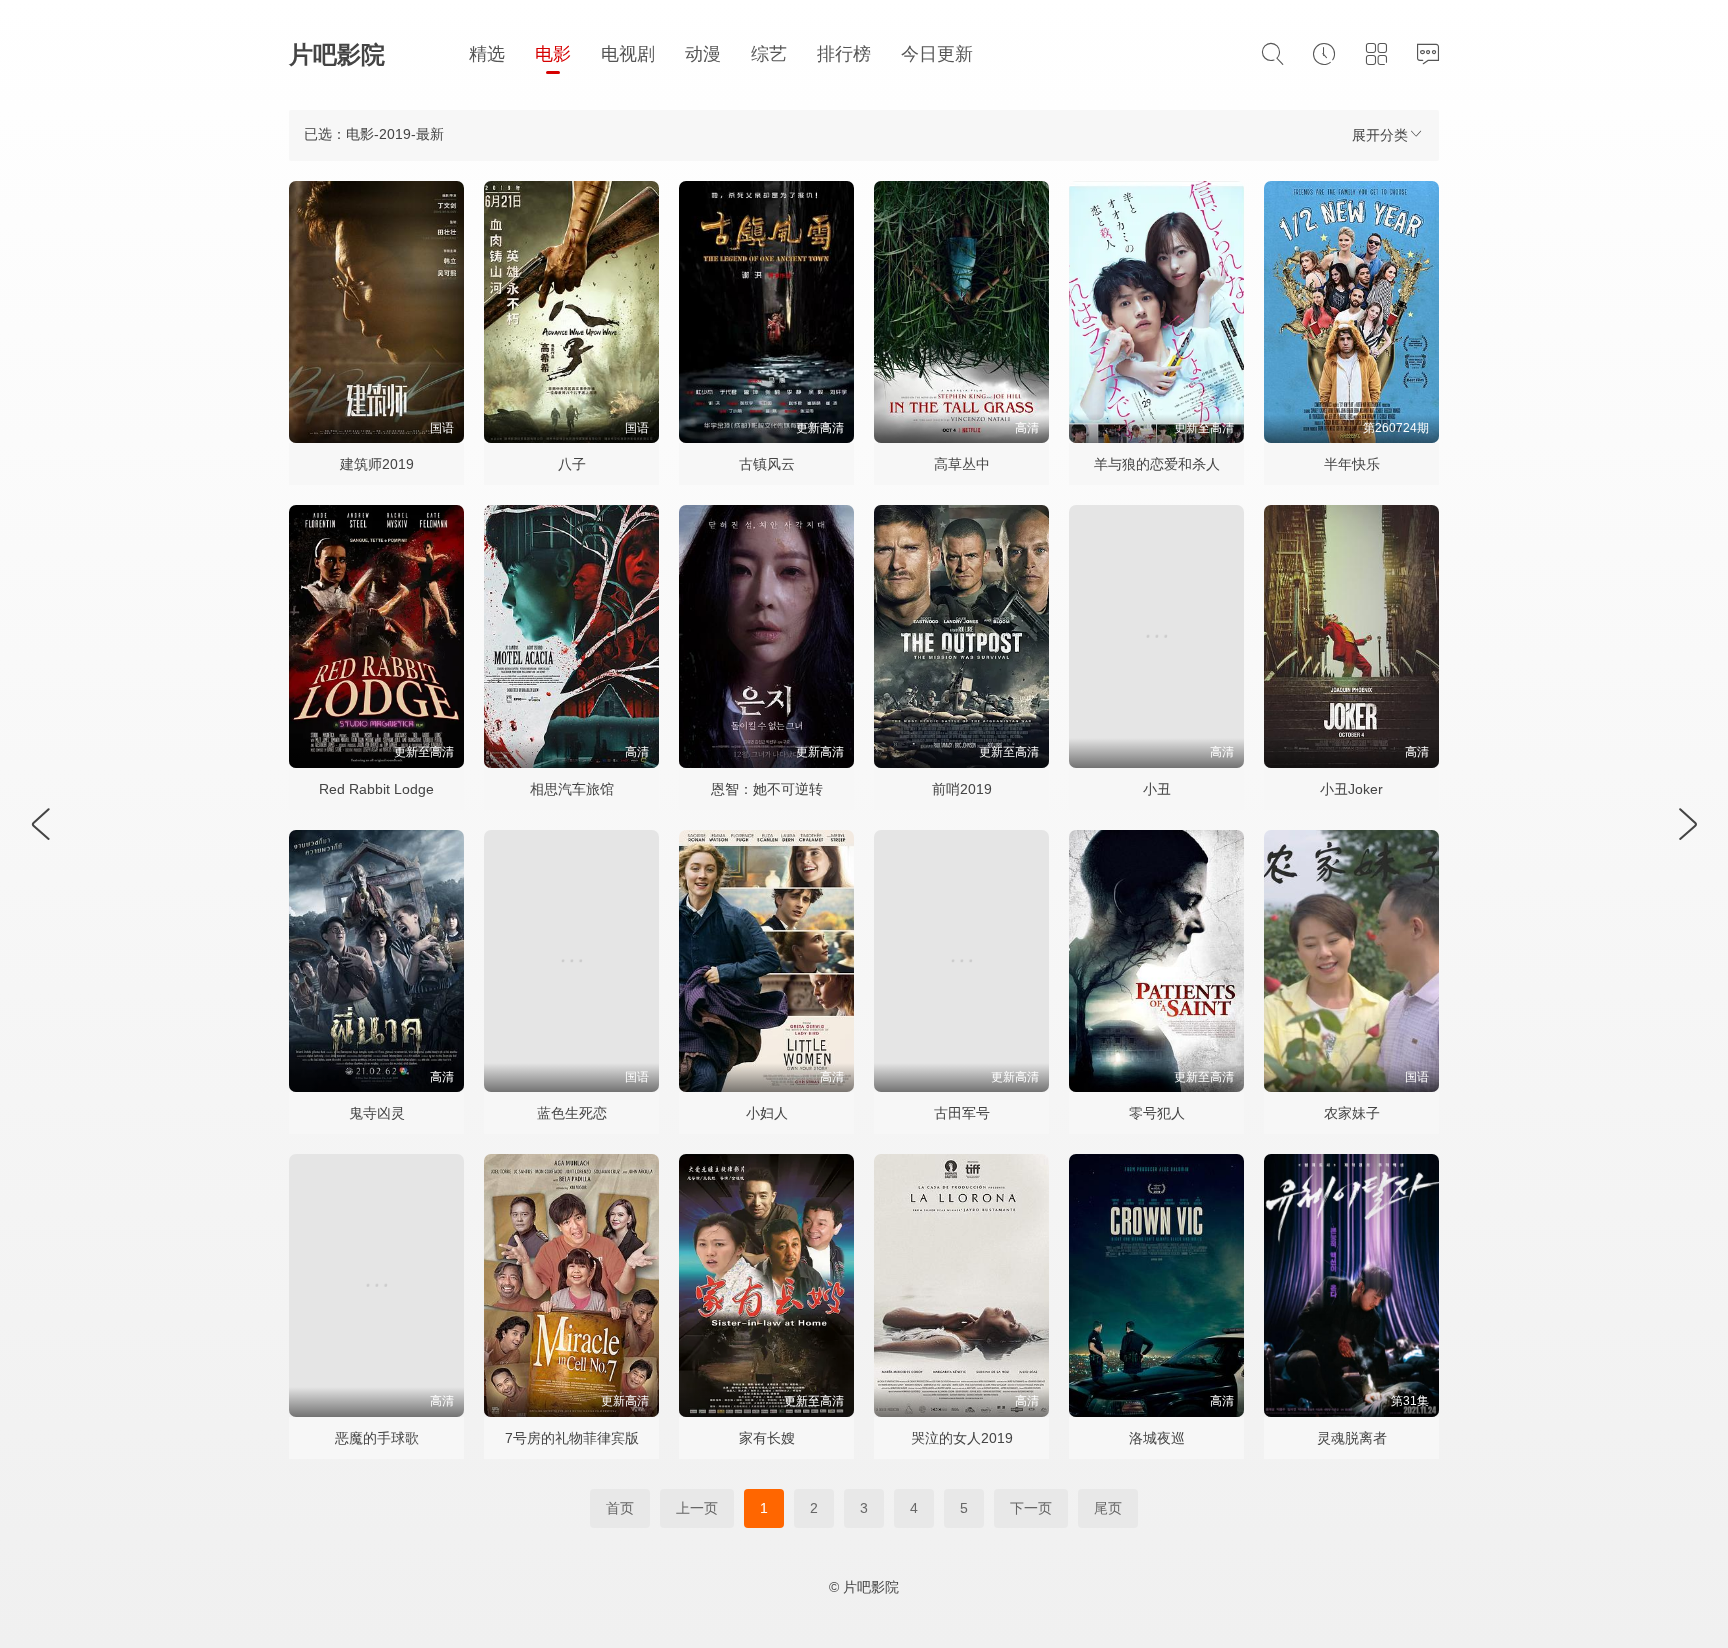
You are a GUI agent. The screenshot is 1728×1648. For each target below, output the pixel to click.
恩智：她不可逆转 (767, 789)
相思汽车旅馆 (572, 789)
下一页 (1031, 1508)
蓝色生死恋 (572, 1113)
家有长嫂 (767, 1438)
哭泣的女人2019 (962, 1438)
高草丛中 (962, 464)
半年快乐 (1352, 464)
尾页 (1108, 1508)
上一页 (697, 1508)
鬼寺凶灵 (377, 1113)
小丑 (1157, 789)
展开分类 (1380, 135)
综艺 (769, 54)
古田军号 (962, 1113)
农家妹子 (1352, 1113)
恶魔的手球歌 (377, 1438)
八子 (572, 464)
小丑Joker (1351, 789)
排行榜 (844, 54)
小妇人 (767, 1113)
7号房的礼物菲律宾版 (572, 1438)
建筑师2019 (377, 464)
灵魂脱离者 (1352, 1438)
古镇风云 (767, 464)
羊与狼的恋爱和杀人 (1157, 464)
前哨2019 (962, 789)
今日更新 (937, 54)
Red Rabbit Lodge (376, 789)
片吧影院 (337, 54)
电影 (553, 54)
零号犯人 (1157, 1113)
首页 (620, 1508)
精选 (487, 54)
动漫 (703, 54)
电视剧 (628, 54)
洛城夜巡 (1157, 1438)
